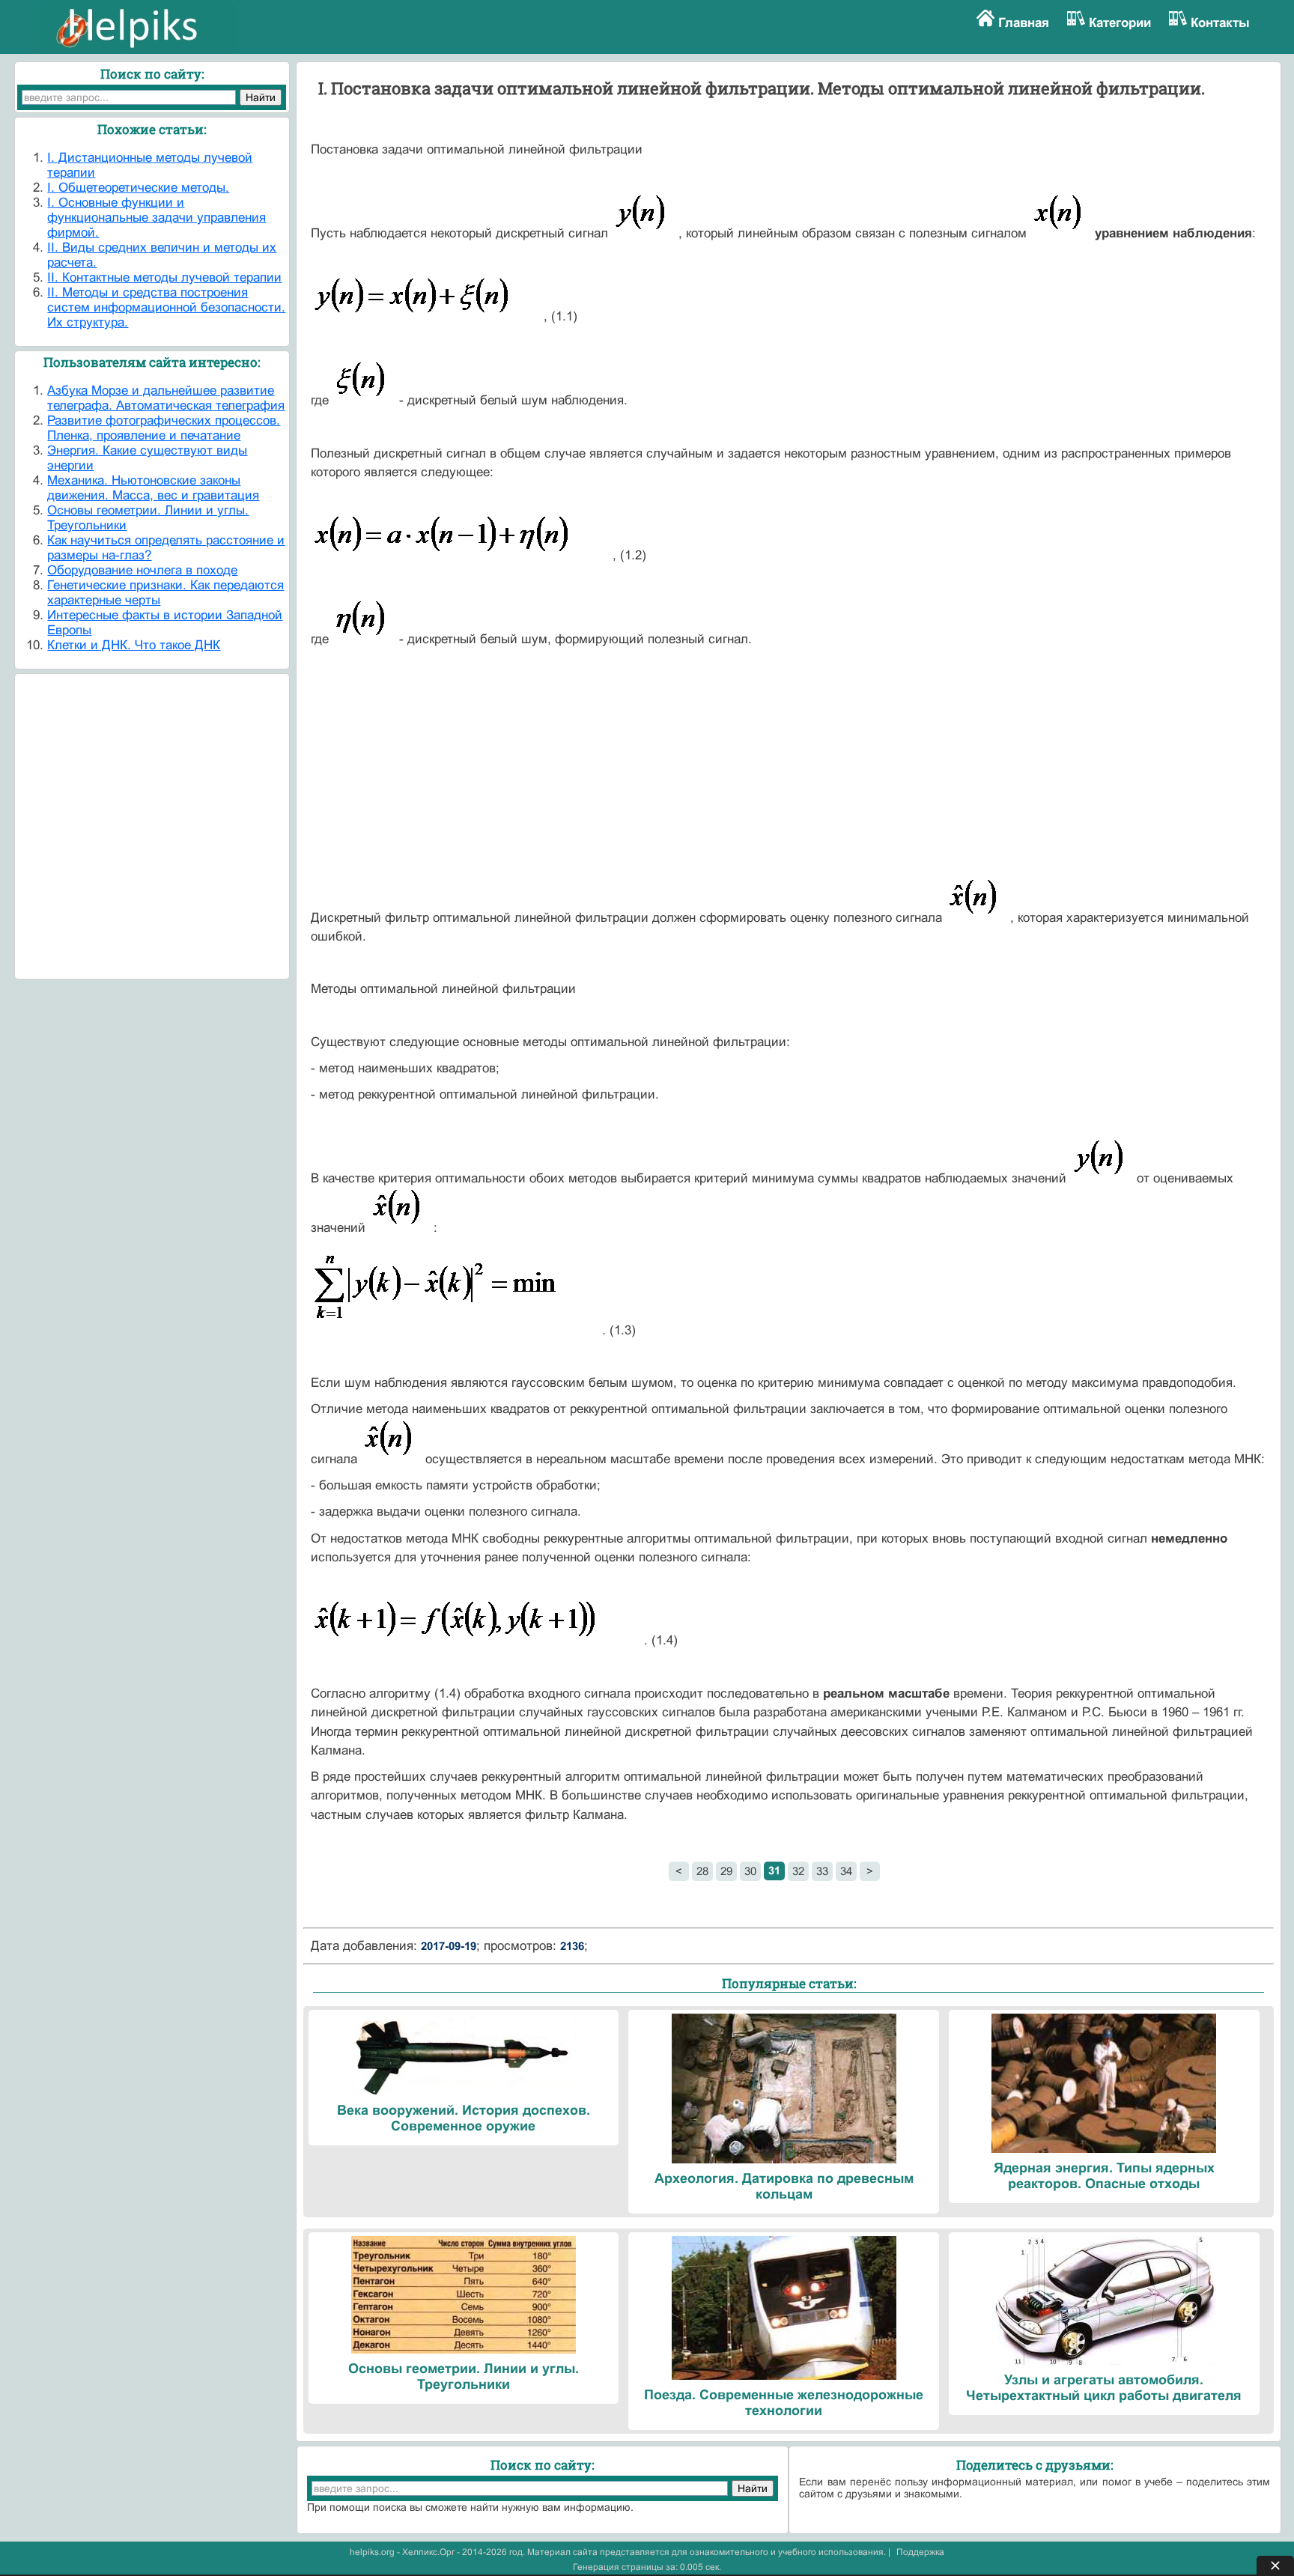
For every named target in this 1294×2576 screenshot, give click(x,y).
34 (846, 1871)
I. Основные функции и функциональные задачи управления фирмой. (157, 218)
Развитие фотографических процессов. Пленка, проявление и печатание (164, 428)
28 (702, 1871)
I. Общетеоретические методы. (138, 188)
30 (750, 1871)
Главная (1024, 23)
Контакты (1220, 23)
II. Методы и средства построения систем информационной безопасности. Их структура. (166, 307)
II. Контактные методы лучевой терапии (164, 277)
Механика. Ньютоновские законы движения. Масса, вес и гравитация (153, 488)
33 (822, 1871)
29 (726, 1871)
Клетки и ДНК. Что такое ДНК (134, 645)
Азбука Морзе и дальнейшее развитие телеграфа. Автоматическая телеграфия (166, 398)
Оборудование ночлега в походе (142, 570)
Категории (1120, 23)
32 (798, 1871)
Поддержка (920, 2552)
